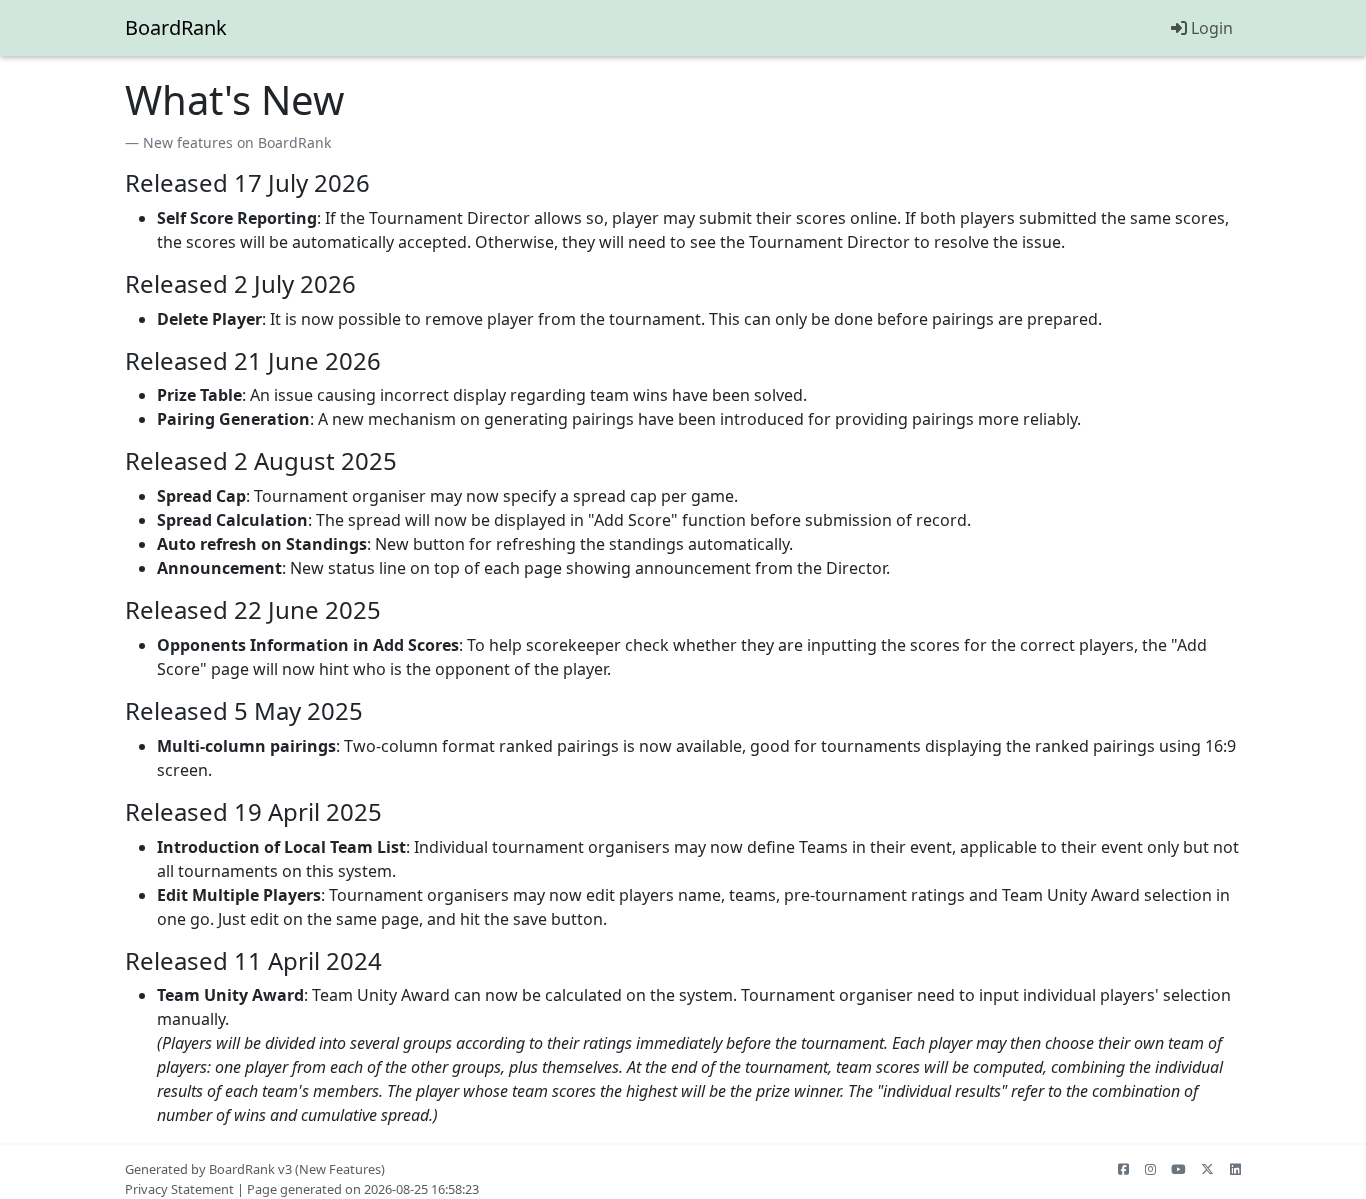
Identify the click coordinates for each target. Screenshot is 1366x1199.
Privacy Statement (179, 1189)
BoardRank (176, 27)
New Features (340, 1169)
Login (1210, 28)
